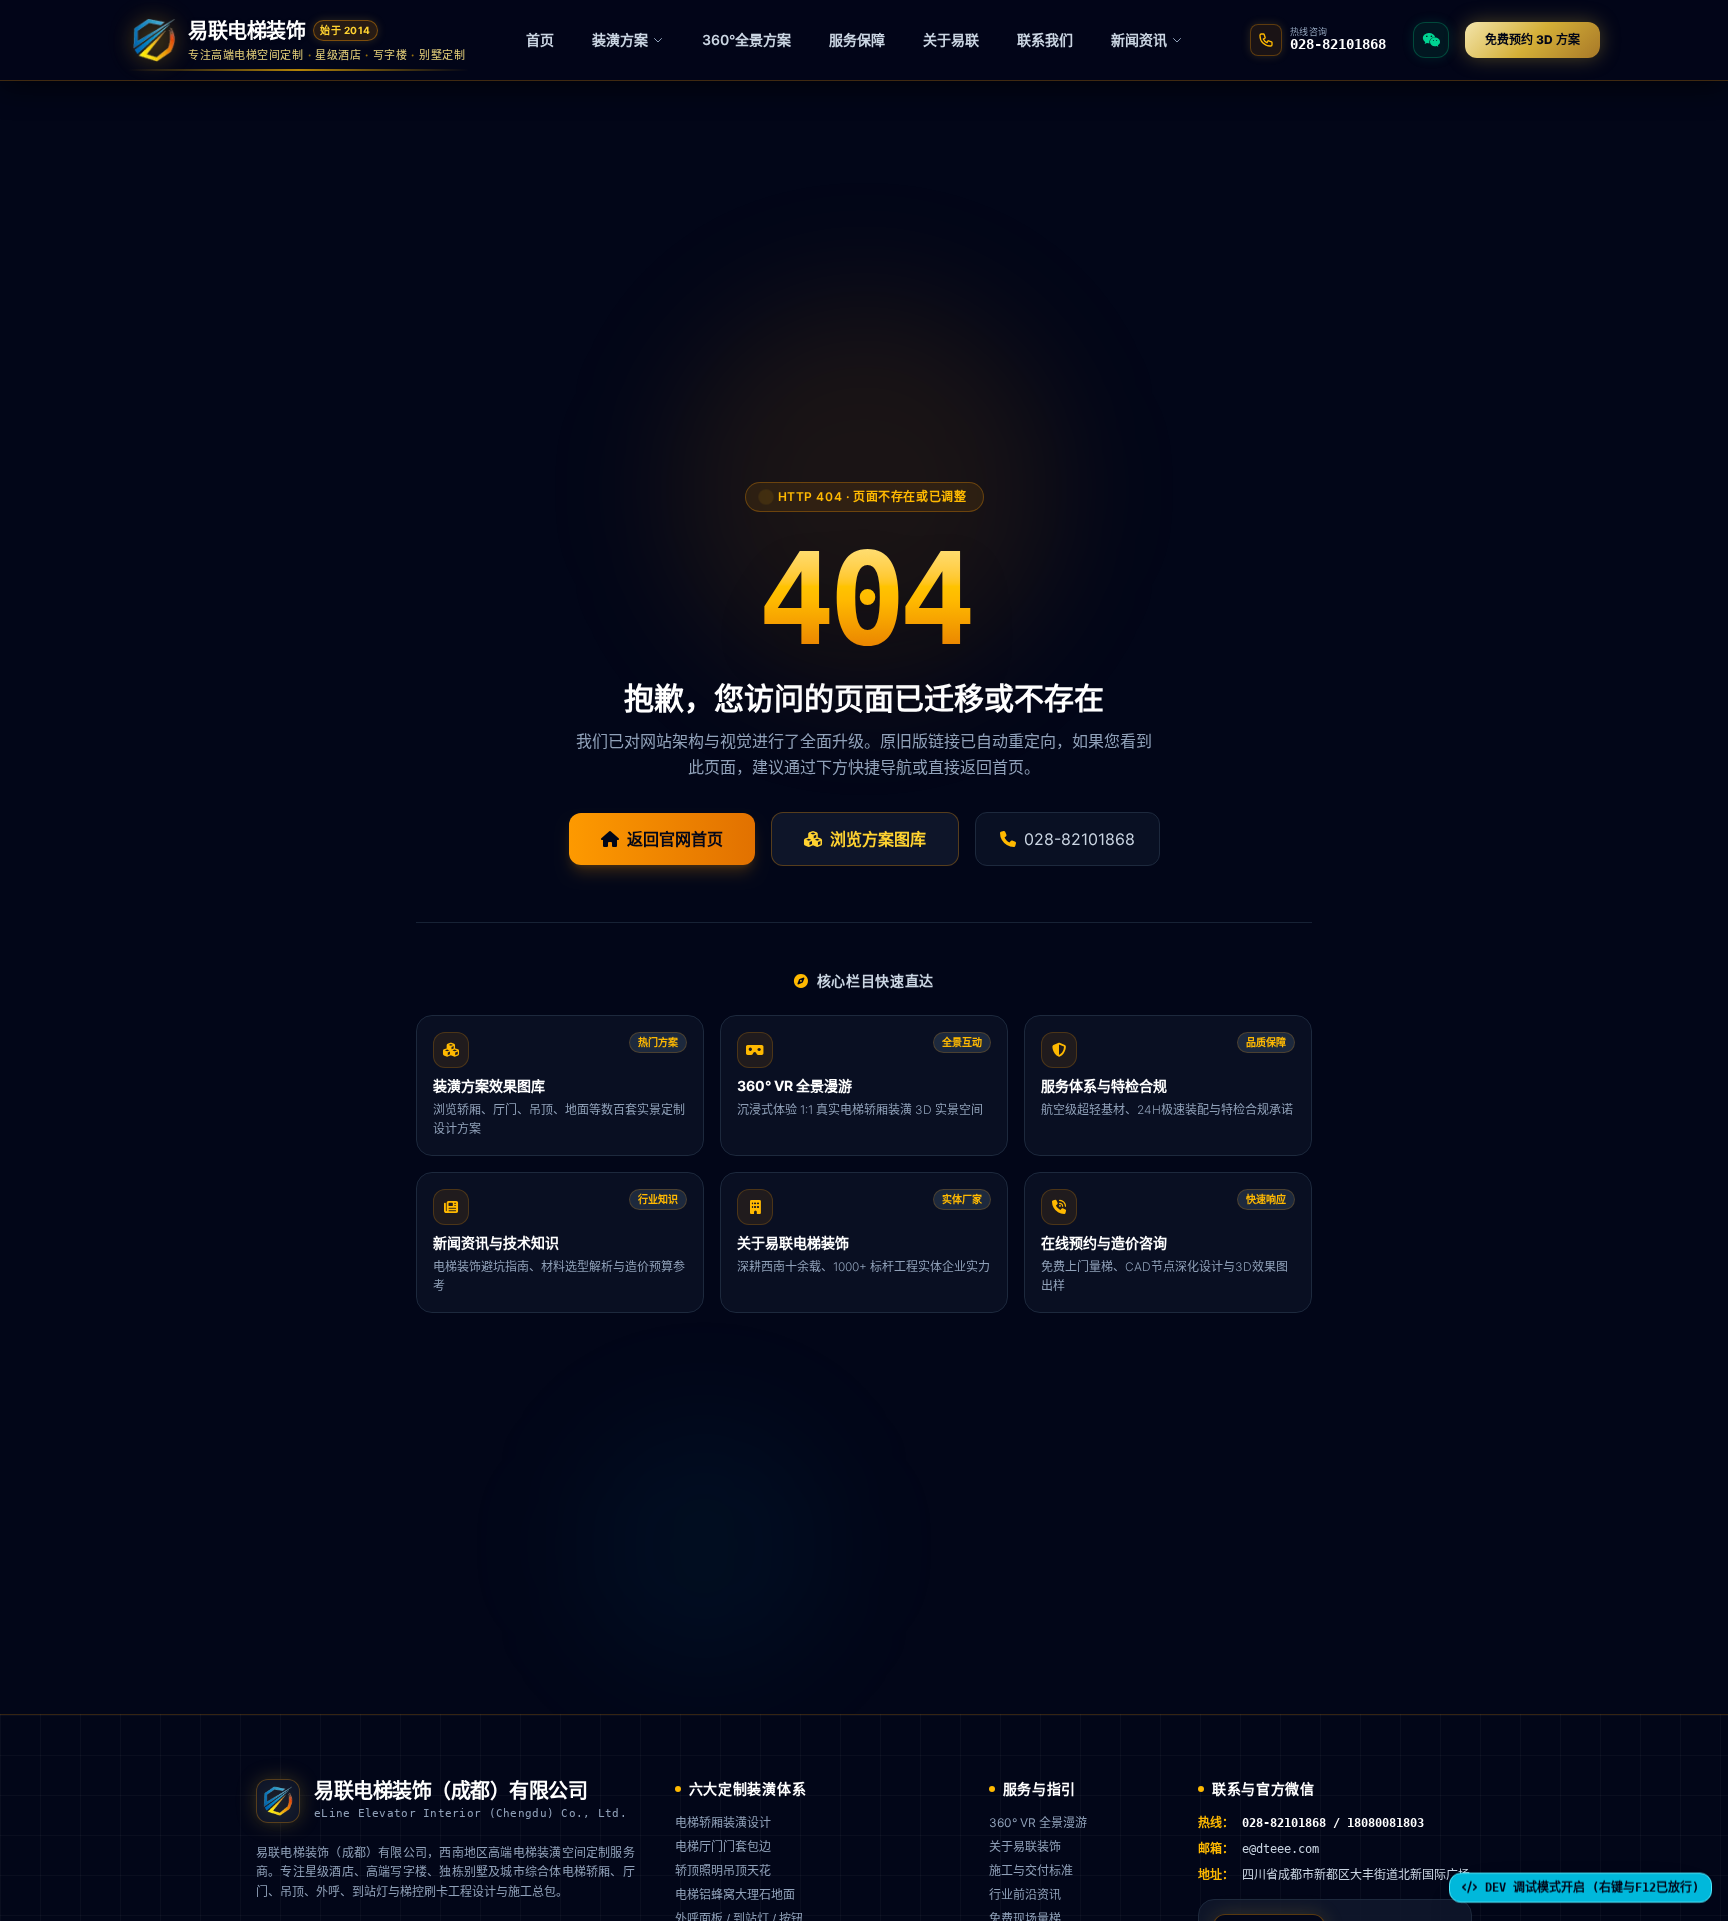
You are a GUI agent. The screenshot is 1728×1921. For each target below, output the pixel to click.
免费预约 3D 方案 (1532, 39)
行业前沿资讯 (1025, 1894)
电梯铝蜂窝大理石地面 (735, 1894)
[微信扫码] (1431, 40)
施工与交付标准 (1031, 1870)
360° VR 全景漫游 (1038, 1822)
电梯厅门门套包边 (723, 1846)
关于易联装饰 (1025, 1846)
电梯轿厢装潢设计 (723, 1822)
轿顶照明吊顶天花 (723, 1870)
